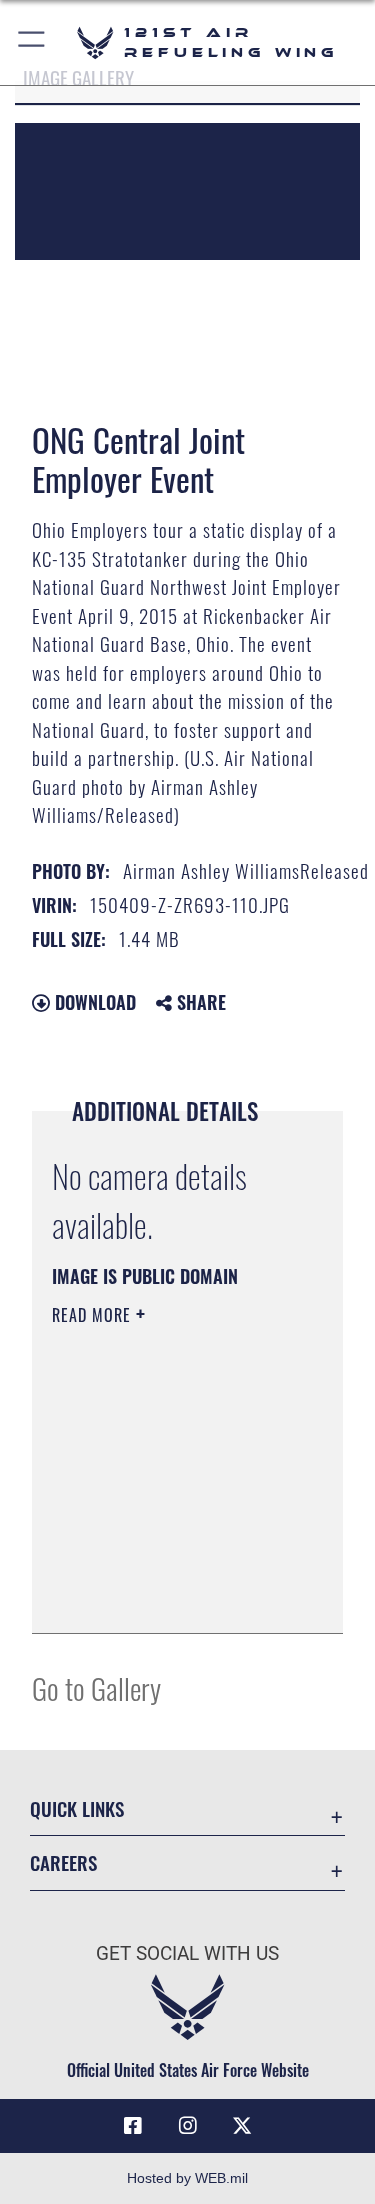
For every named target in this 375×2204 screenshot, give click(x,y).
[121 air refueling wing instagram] (188, 2126)
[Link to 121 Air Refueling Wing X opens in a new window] (242, 2126)
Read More (94, 1315)
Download (93, 1002)
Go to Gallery (96, 1687)
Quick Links (77, 1808)
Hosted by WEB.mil (187, 2178)
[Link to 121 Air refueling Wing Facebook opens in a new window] (133, 2126)
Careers (63, 1862)
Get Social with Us (187, 1953)
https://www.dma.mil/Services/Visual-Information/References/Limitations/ (173, 1596)
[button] (32, 42)
